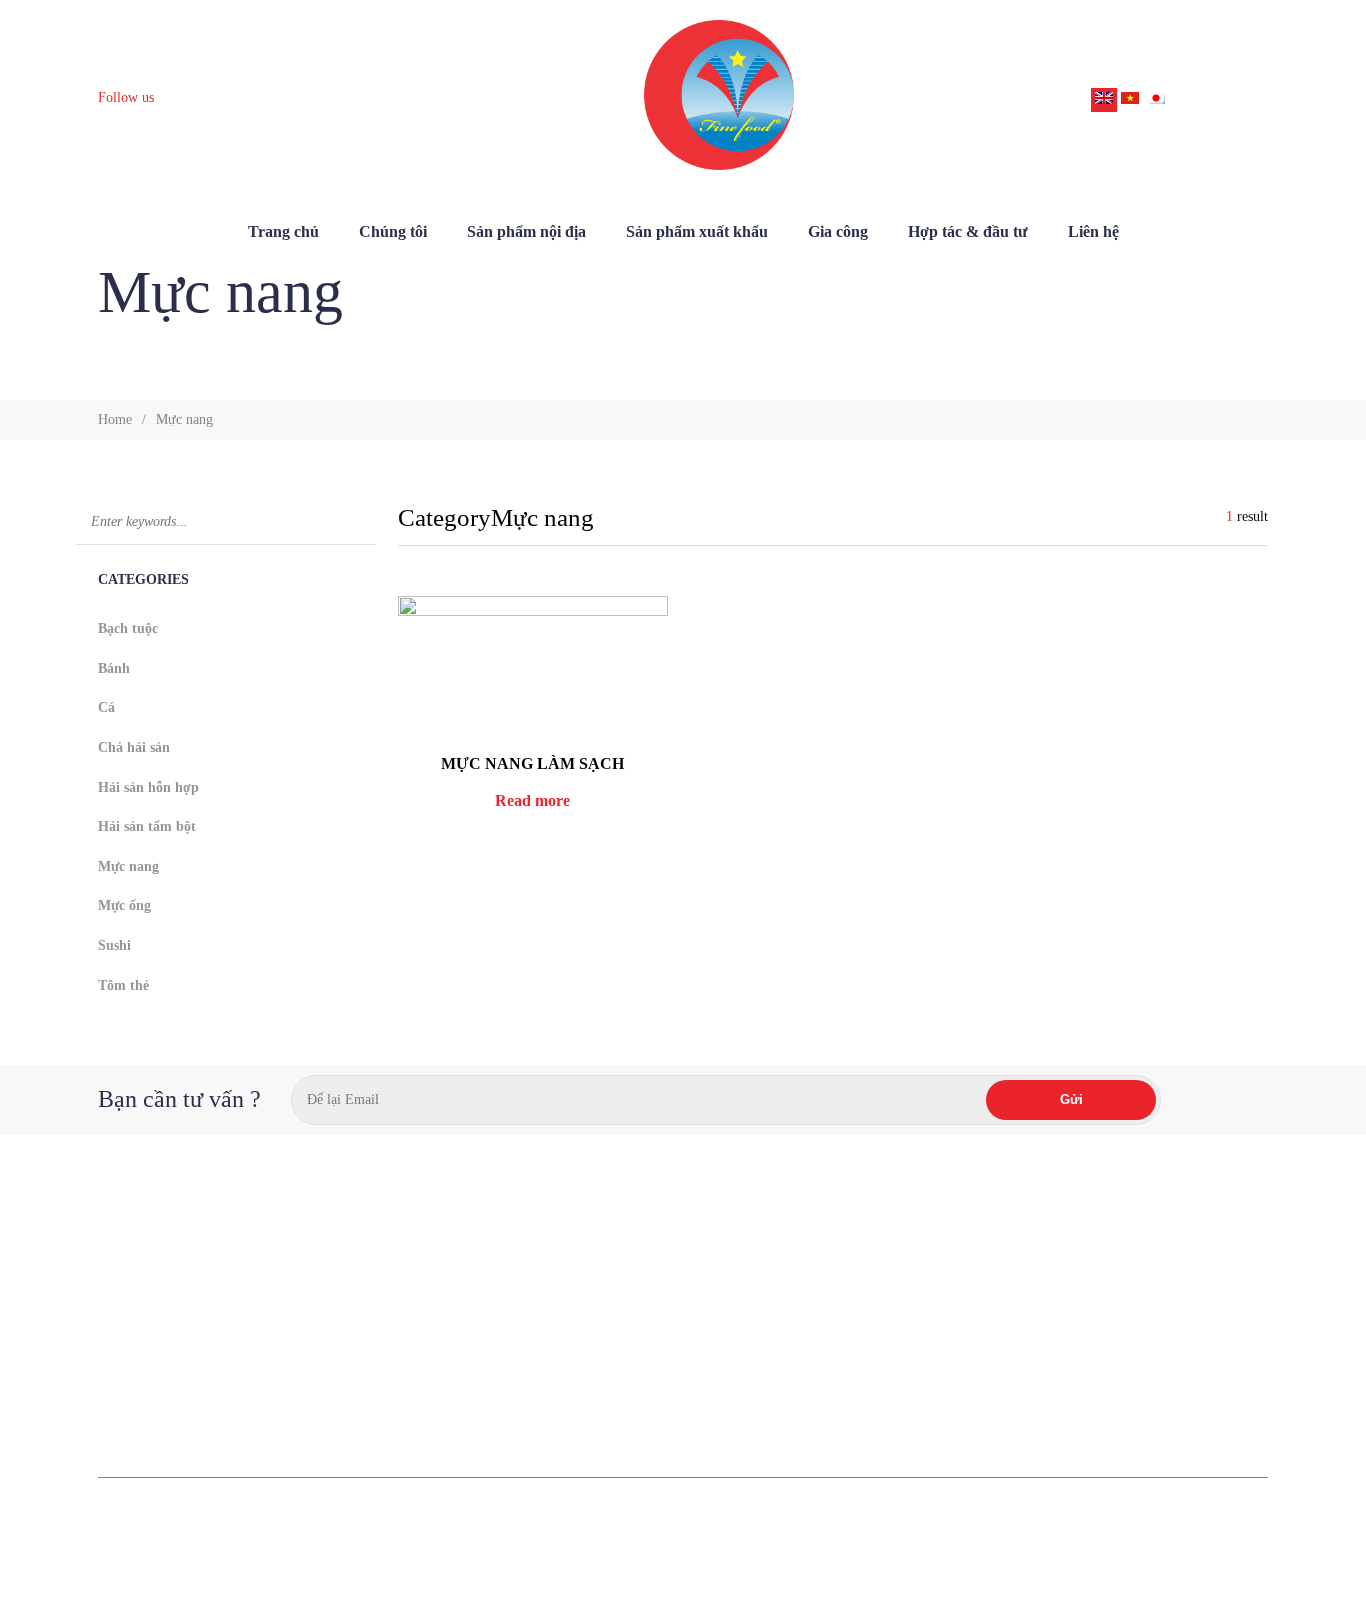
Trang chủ (283, 231)
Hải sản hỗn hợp (148, 787)
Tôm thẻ (123, 985)
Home (115, 419)
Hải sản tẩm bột (147, 826)
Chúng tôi (393, 231)
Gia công (838, 231)
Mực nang (128, 866)
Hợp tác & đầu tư (968, 231)
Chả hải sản (134, 747)
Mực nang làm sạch (532, 763)
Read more (532, 800)
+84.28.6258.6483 (906, 1384)
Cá (106, 707)
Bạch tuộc (128, 628)
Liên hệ (1093, 231)
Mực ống (124, 905)
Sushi (114, 945)
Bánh (114, 668)
